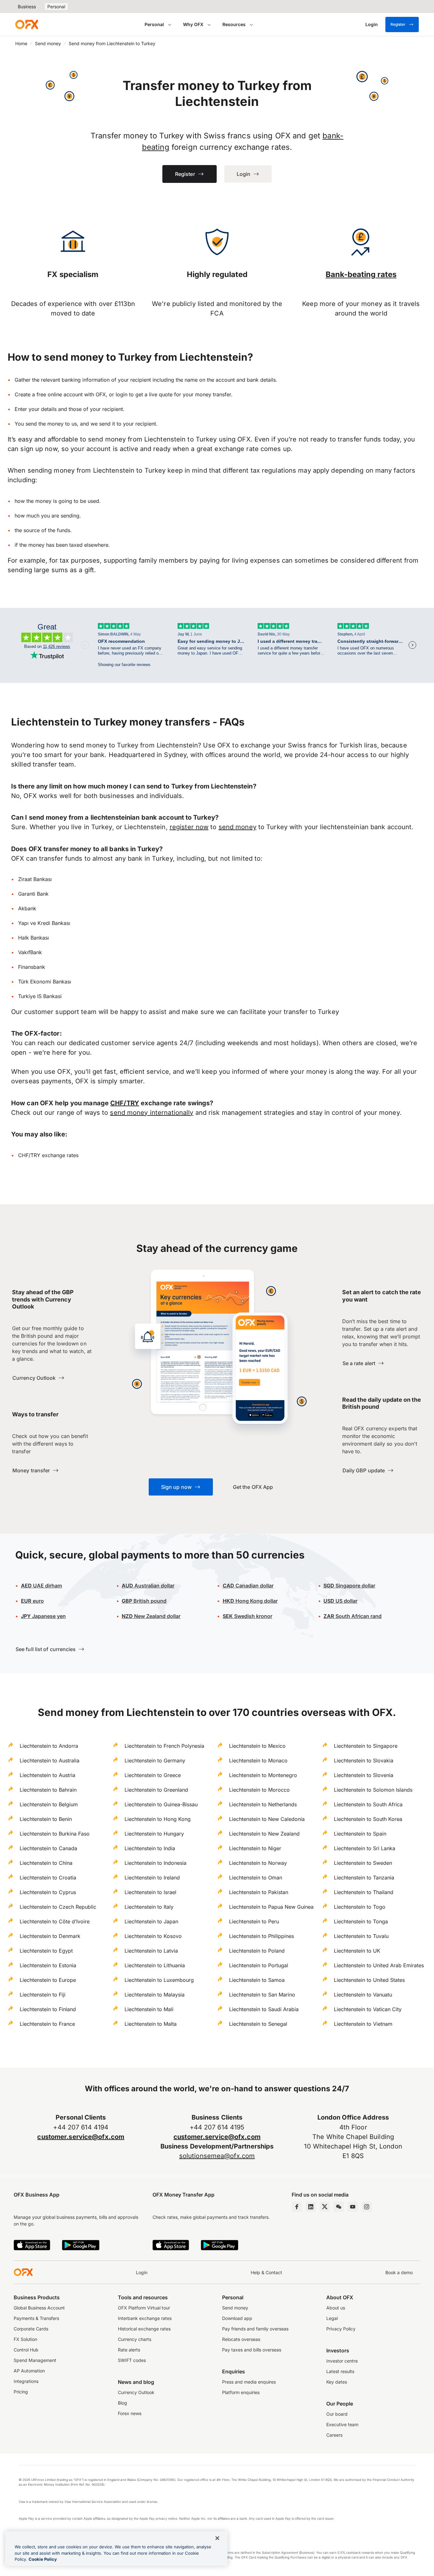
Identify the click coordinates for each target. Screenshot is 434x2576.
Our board (337, 2414)
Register (398, 24)
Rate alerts (129, 2350)
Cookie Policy (43, 2559)
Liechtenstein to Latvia (151, 1951)
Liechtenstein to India (150, 1848)
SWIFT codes (132, 2360)
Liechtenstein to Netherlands (263, 1804)
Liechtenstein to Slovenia (364, 1775)
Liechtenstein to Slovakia (364, 1760)
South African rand (353, 1616)
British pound (144, 1601)
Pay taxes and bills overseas (252, 2350)
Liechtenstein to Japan (151, 1921)
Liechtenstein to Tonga (361, 1921)
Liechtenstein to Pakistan (259, 1892)
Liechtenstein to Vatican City (368, 2009)
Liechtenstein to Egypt (46, 1951)
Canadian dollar (248, 1586)
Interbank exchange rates (145, 2318)
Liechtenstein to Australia (50, 1760)
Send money (48, 43)
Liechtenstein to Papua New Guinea (271, 1907)
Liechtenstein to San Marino (262, 1995)
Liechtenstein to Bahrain (48, 1790)
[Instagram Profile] (367, 2207)
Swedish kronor (248, 1616)
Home (21, 43)
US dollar (340, 1601)
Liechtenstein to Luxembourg (159, 1980)
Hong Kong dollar (250, 1601)
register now (189, 827)
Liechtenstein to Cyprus (48, 1892)
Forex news (130, 2413)
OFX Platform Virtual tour (144, 2308)
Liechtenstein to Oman (256, 1878)
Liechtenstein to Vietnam (363, 2024)
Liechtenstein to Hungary (154, 1834)
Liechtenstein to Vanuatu (363, 1995)
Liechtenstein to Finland (48, 2009)
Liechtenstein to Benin (46, 1819)
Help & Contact (266, 2272)
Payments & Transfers (36, 2318)
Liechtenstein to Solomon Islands (373, 1790)
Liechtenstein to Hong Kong (158, 1819)
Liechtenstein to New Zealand (264, 1834)
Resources (234, 24)
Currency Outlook (136, 2392)
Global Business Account (39, 2308)
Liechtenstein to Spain (360, 1834)
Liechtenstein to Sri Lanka (365, 1848)
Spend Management (35, 2360)
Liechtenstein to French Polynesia (164, 1746)
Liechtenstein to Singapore (366, 1746)
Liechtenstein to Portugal (259, 1965)
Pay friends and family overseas (255, 2329)
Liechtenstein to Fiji (43, 1995)
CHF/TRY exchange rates (48, 1155)
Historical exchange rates (144, 2329)
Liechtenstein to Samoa (257, 1980)
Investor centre (342, 2361)
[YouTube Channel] (353, 2207)
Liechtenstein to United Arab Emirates (379, 1965)
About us (336, 2308)
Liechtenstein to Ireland (152, 1878)
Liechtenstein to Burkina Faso (55, 1834)
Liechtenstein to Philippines (261, 1936)
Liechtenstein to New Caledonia (267, 1819)
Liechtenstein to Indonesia (156, 1863)
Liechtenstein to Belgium (49, 1804)
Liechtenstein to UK (357, 1951)
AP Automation (29, 2371)
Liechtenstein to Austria (47, 1775)
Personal (56, 7)
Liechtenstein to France (47, 2024)
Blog (122, 2403)
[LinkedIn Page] (311, 2207)
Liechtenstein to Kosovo (153, 1936)
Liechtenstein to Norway (258, 1863)
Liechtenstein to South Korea (368, 1819)
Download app (237, 2318)
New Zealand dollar (151, 1616)
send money (237, 827)
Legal (332, 2318)
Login (142, 2272)
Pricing (21, 2392)
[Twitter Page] (325, 2207)
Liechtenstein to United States (369, 1980)
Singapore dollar (349, 1586)
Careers (334, 2435)
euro (32, 1601)
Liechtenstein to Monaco (258, 1760)
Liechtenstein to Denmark (50, 1936)
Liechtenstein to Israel (150, 1892)
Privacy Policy (341, 2329)
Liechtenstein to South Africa (368, 1804)
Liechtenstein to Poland (257, 1951)
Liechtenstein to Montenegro (263, 1775)
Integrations (26, 2381)
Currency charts (135, 2339)
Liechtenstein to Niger (255, 1848)
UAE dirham (41, 1586)
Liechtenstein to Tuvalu (361, 1936)
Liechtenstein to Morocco (259, 1790)
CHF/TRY (125, 1103)
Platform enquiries (241, 2392)
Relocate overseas (241, 2339)
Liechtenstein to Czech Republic (58, 1907)
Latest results (340, 2371)
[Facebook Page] (297, 2207)
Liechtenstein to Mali (149, 2009)
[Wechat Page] (339, 2207)
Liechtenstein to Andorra (49, 1746)
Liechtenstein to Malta (151, 2024)
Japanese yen (43, 1616)
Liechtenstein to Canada (48, 1848)
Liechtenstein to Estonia (48, 1965)
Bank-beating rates (361, 274)
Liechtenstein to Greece (153, 1775)
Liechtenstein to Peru (254, 1921)
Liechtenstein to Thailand (364, 1892)
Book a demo (399, 2272)
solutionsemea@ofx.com (217, 2156)
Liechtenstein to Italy (149, 1907)
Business (27, 7)
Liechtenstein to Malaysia (155, 1995)
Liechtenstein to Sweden (363, 1863)
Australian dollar (148, 1586)
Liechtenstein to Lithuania (155, 1965)
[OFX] (27, 24)
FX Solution (25, 2339)
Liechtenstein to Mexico (257, 1746)
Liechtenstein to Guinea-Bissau (161, 1804)
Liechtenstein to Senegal (258, 2024)
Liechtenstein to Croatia (48, 1878)
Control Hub (26, 2350)
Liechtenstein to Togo (360, 1907)
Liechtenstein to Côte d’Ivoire (55, 1921)
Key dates (337, 2382)
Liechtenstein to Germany (155, 1760)
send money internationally (152, 1113)
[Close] (217, 2538)
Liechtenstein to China (46, 1863)
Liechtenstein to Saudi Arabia (264, 2009)
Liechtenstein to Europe (48, 1980)
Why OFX (193, 24)
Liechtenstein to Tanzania (364, 1878)
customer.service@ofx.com (81, 2137)
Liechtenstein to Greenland (156, 1790)
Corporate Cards (31, 2329)
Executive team (342, 2424)
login (122, 394)
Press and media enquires (249, 2382)
